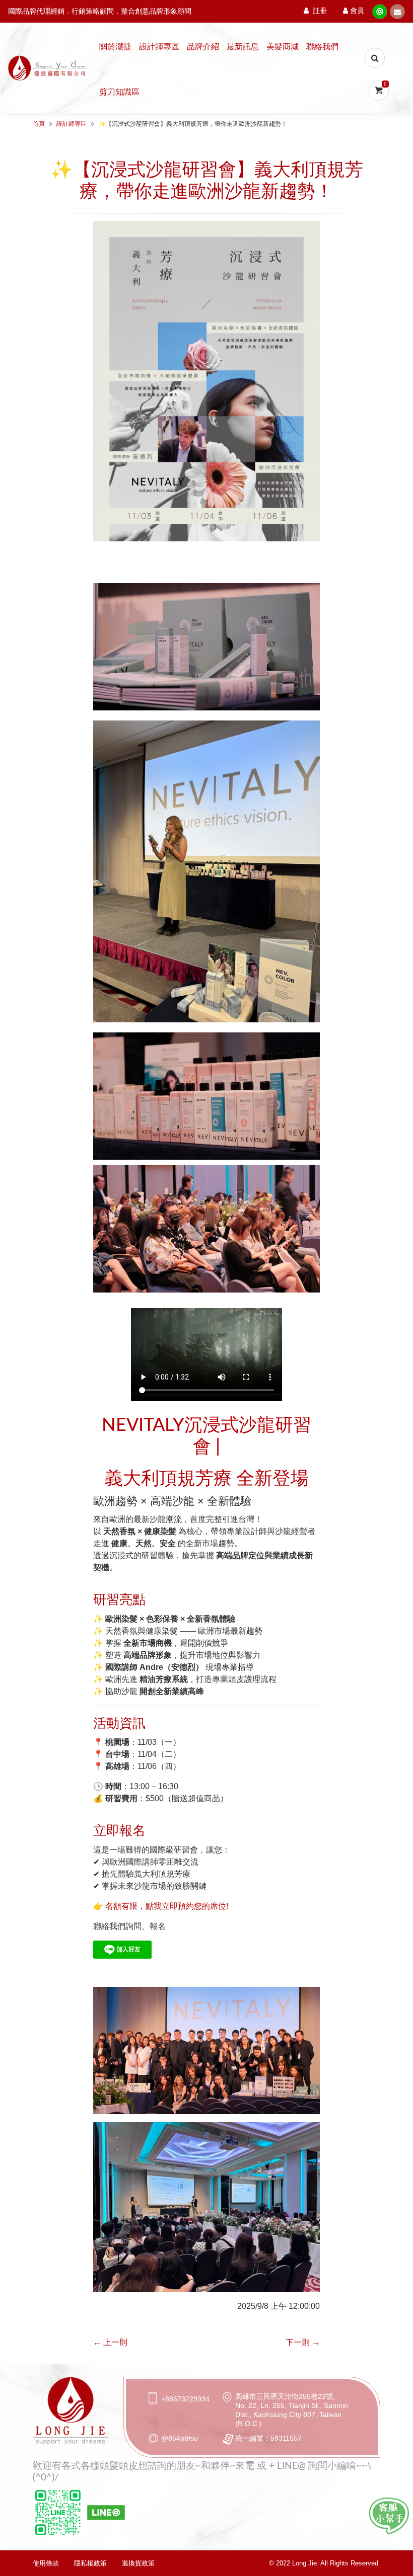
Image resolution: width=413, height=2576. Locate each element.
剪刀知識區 (119, 92)
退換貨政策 (138, 2563)
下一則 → (303, 2342)
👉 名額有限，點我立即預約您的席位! (161, 1906)
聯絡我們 (322, 47)
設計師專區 (159, 47)
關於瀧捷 (115, 47)
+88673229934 (185, 2399)
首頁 (39, 124)
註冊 (320, 11)
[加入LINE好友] (389, 2516)
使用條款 (46, 2563)
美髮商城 (283, 47)
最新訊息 (243, 47)
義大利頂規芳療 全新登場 (207, 1479)
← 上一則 (110, 2342)
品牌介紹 (203, 47)
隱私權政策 (90, 2563)
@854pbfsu (180, 2438)
